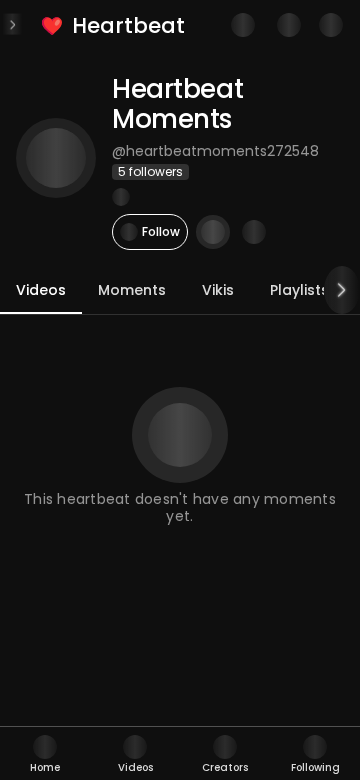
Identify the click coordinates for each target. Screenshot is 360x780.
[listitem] (114, 25)
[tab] (45, 753)
